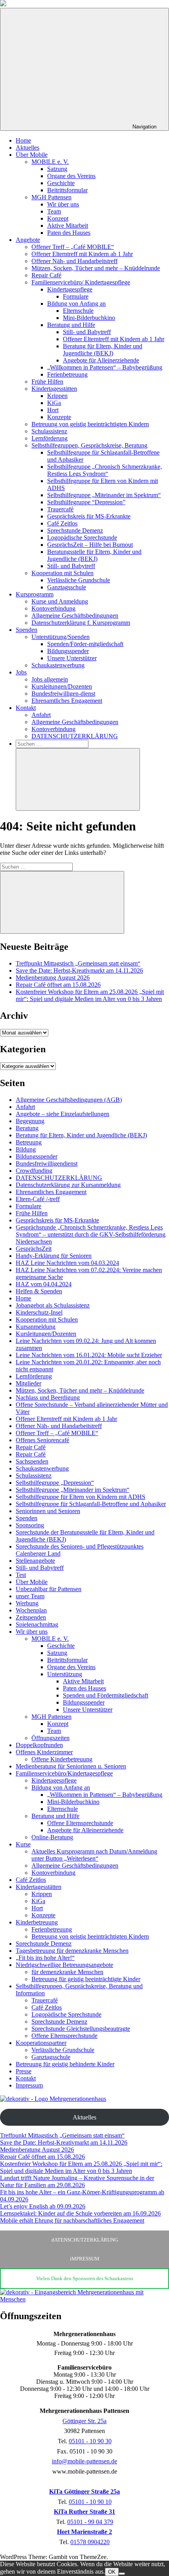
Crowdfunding (34, 1171)
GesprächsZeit (34, 1249)
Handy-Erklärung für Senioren (54, 1256)
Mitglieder (28, 1383)
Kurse (23, 1844)
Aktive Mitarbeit (68, 226)
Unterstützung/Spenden (61, 637)
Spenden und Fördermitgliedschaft (106, 1695)
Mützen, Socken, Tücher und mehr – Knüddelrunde (96, 268)
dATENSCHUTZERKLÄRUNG (85, 2240)
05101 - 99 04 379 (90, 2522)
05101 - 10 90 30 (90, 2441)
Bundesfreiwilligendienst (47, 1164)
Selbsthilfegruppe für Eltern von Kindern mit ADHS (81, 1497)
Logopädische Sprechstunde (82, 538)
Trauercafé (60, 509)
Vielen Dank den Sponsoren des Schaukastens (85, 2278)
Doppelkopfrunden (39, 1745)
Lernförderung (50, 438)
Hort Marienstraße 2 (84, 2532)
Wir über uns (63, 204)
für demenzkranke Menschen (67, 1972)
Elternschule (78, 311)
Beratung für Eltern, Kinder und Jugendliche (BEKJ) (103, 350)
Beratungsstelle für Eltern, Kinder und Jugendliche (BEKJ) (94, 555)
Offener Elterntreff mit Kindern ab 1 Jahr (82, 254)
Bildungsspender (68, 651)
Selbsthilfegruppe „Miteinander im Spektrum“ (104, 495)
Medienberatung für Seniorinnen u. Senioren (71, 1766)
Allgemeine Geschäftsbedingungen (75, 616)
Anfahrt (41, 715)
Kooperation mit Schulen (62, 573)
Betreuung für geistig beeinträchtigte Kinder (86, 1979)
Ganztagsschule (67, 587)
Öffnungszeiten (51, 1738)
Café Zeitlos (62, 523)
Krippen (57, 396)
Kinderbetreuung (37, 1922)
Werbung (27, 1603)
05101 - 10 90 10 (90, 2502)
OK (112, 2572)
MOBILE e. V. (50, 162)
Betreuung (29, 1142)
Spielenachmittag (37, 1624)
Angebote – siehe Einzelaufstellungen (62, 1114)
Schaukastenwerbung (58, 665)
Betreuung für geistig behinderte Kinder (65, 2064)
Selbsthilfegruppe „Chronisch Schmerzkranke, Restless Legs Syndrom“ (105, 470)
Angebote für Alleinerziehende (101, 360)
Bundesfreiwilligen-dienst (63, 694)
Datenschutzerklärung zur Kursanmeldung (68, 1185)
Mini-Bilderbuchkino (89, 318)
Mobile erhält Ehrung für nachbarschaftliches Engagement (72, 2220)
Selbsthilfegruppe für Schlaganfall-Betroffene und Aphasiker (91, 1504)
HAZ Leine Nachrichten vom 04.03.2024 (67, 1263)
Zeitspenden (31, 1617)
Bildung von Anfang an (76, 304)
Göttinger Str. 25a (84, 2421)
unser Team (30, 1596)
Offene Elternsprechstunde (80, 1823)
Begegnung (30, 1121)
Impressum (29, 2085)
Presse (24, 2071)
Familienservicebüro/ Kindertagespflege (81, 282)
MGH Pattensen (51, 197)
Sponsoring (30, 1525)
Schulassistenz (49, 431)
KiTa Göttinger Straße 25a (84, 2491)
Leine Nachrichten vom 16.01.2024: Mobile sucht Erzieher (89, 1355)
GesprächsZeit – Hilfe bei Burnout (90, 545)
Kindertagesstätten (54, 389)
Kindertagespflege (70, 289)
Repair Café (46, 275)
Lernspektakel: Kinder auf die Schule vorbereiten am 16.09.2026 (80, 2213)
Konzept (58, 218)
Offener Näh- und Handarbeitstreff (74, 261)
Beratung (27, 1128)
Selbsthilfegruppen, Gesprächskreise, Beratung (89, 445)
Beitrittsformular (67, 190)
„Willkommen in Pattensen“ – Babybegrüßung (105, 367)
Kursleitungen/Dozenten (62, 686)
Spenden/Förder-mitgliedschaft (85, 644)
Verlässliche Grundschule (79, 580)
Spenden (27, 630)
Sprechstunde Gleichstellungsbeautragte (81, 2029)
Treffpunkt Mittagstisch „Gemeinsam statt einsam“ (78, 963)
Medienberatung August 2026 (53, 978)
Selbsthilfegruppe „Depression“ (55, 1483)
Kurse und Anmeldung (60, 601)
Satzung (57, 169)
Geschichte (61, 183)
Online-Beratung (52, 1837)
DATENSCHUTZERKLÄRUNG (75, 736)
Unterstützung (65, 1674)
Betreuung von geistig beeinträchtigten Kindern (90, 424)
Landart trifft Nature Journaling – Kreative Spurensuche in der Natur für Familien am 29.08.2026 (77, 2181)
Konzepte (59, 417)
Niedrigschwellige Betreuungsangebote (64, 1965)
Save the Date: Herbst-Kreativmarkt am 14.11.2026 (79, 970)
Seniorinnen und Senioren (48, 1511)
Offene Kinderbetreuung (62, 1759)
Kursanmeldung (36, 1327)
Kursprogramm (35, 594)
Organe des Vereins (71, 176)
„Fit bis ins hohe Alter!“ (45, 1958)
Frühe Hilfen (47, 382)
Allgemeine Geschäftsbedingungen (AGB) (69, 1100)
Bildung (26, 1149)
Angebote (28, 240)
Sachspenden (32, 1461)
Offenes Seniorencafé (42, 1440)
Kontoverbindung (53, 608)
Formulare (76, 296)
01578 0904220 (90, 2542)
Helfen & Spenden (39, 1291)
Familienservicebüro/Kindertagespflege (64, 1773)
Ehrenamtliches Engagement (67, 701)
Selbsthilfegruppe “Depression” (86, 502)
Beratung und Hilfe (71, 325)
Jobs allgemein (50, 679)
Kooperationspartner (41, 2043)
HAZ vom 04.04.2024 (44, 1284)
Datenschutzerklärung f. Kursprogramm (81, 623)
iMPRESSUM (85, 2259)
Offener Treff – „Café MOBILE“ (73, 247)
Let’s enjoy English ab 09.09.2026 (43, 2206)
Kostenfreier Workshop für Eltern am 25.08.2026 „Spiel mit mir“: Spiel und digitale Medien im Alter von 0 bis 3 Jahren (90, 995)
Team (54, 211)
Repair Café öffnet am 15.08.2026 (58, 985)
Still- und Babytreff (87, 332)
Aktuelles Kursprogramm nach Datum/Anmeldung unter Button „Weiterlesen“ (94, 1855)
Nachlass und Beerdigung (48, 1398)
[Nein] (122, 2574)
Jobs (21, 672)
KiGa (54, 403)
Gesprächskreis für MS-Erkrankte (89, 516)
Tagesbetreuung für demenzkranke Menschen (72, 1951)
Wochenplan (31, 1610)
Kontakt (26, 708)
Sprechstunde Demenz (75, 530)
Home (23, 140)
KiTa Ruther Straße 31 (84, 2512)
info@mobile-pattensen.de (84, 2461)
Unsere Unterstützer (72, 658)
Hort (53, 410)
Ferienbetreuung (67, 374)
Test (21, 1575)
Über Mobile (32, 155)
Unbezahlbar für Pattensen (49, 1589)
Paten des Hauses (69, 233)
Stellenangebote (35, 1561)
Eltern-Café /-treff (38, 1199)
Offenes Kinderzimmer (44, 1752)
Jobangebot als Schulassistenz (53, 1305)
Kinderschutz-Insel (39, 1312)
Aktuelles (28, 148)
